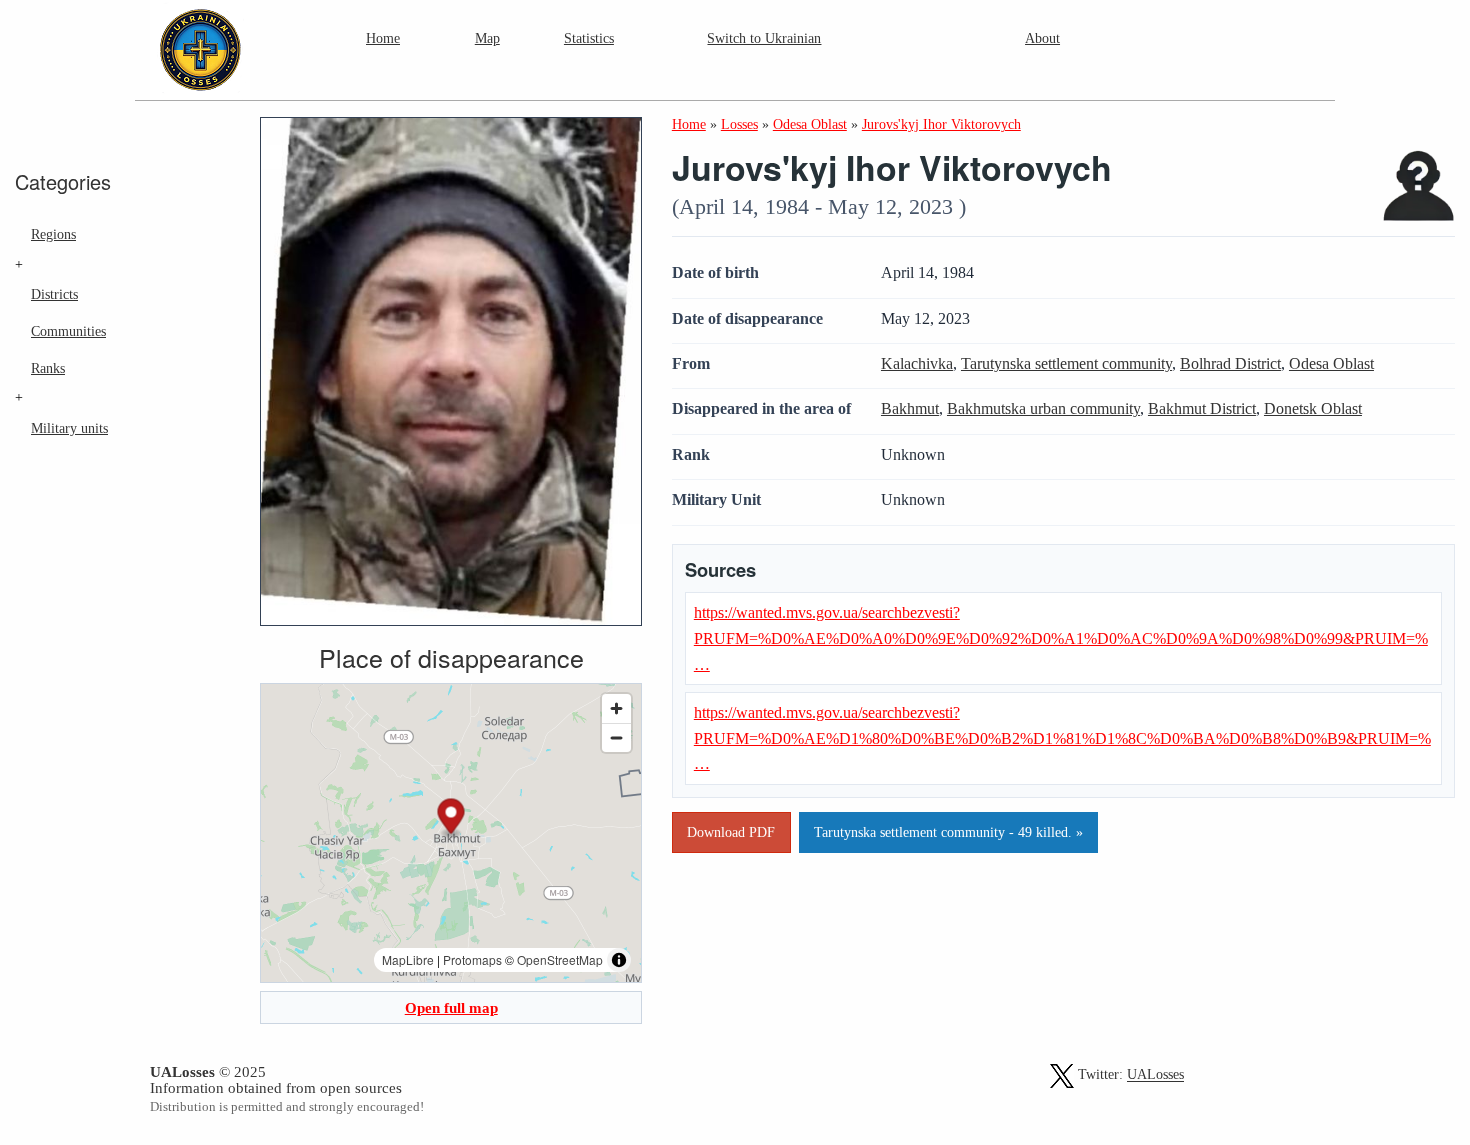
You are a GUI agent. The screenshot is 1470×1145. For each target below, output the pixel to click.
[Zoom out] (616, 737)
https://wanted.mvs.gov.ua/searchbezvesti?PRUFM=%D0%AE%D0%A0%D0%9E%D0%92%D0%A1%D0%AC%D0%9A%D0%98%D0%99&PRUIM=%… (1061, 638)
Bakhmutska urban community (1043, 408)
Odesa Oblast (1331, 363)
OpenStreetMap (560, 959)
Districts (54, 294)
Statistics (589, 38)
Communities (68, 331)
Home (383, 38)
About (1042, 38)
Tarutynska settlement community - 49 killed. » (948, 832)
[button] (451, 819)
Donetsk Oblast (1313, 408)
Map (487, 38)
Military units (69, 428)
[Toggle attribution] (619, 960)
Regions (53, 234)
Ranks (48, 368)
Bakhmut (910, 408)
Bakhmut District (1202, 408)
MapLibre (408, 959)
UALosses (1155, 1075)
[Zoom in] (616, 708)
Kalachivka (917, 363)
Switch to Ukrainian (764, 38)
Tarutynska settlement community (1066, 363)
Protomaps (472, 959)
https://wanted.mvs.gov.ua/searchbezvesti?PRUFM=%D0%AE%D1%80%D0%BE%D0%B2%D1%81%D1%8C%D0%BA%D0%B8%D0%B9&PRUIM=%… (1062, 738)
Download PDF (731, 832)
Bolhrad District (1230, 363)
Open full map (451, 1007)
